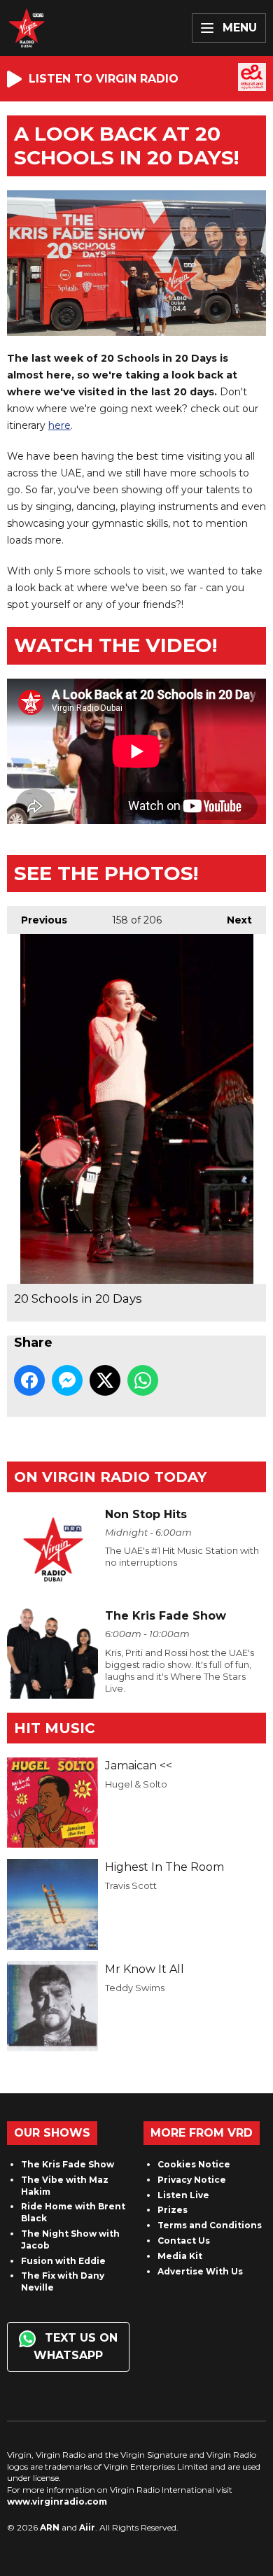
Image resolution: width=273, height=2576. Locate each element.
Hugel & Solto (136, 1784)
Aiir (87, 2527)
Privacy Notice (192, 2180)
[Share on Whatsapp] (143, 1380)
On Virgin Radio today (110, 1477)
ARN (50, 2527)
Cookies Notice (194, 2164)
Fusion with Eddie (63, 2261)
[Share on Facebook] (29, 1380)
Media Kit (180, 2256)
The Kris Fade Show (68, 2164)
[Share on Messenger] (67, 1380)
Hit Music (55, 1728)
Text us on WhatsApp (76, 2347)
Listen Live (183, 2195)
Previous (37, 920)
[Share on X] (105, 1380)
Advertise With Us (200, 2271)
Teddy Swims (135, 1988)
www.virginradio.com (57, 2501)
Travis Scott (131, 1885)
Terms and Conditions (210, 2225)
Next (232, 920)
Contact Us (184, 2241)
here (59, 425)
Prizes (173, 2210)
